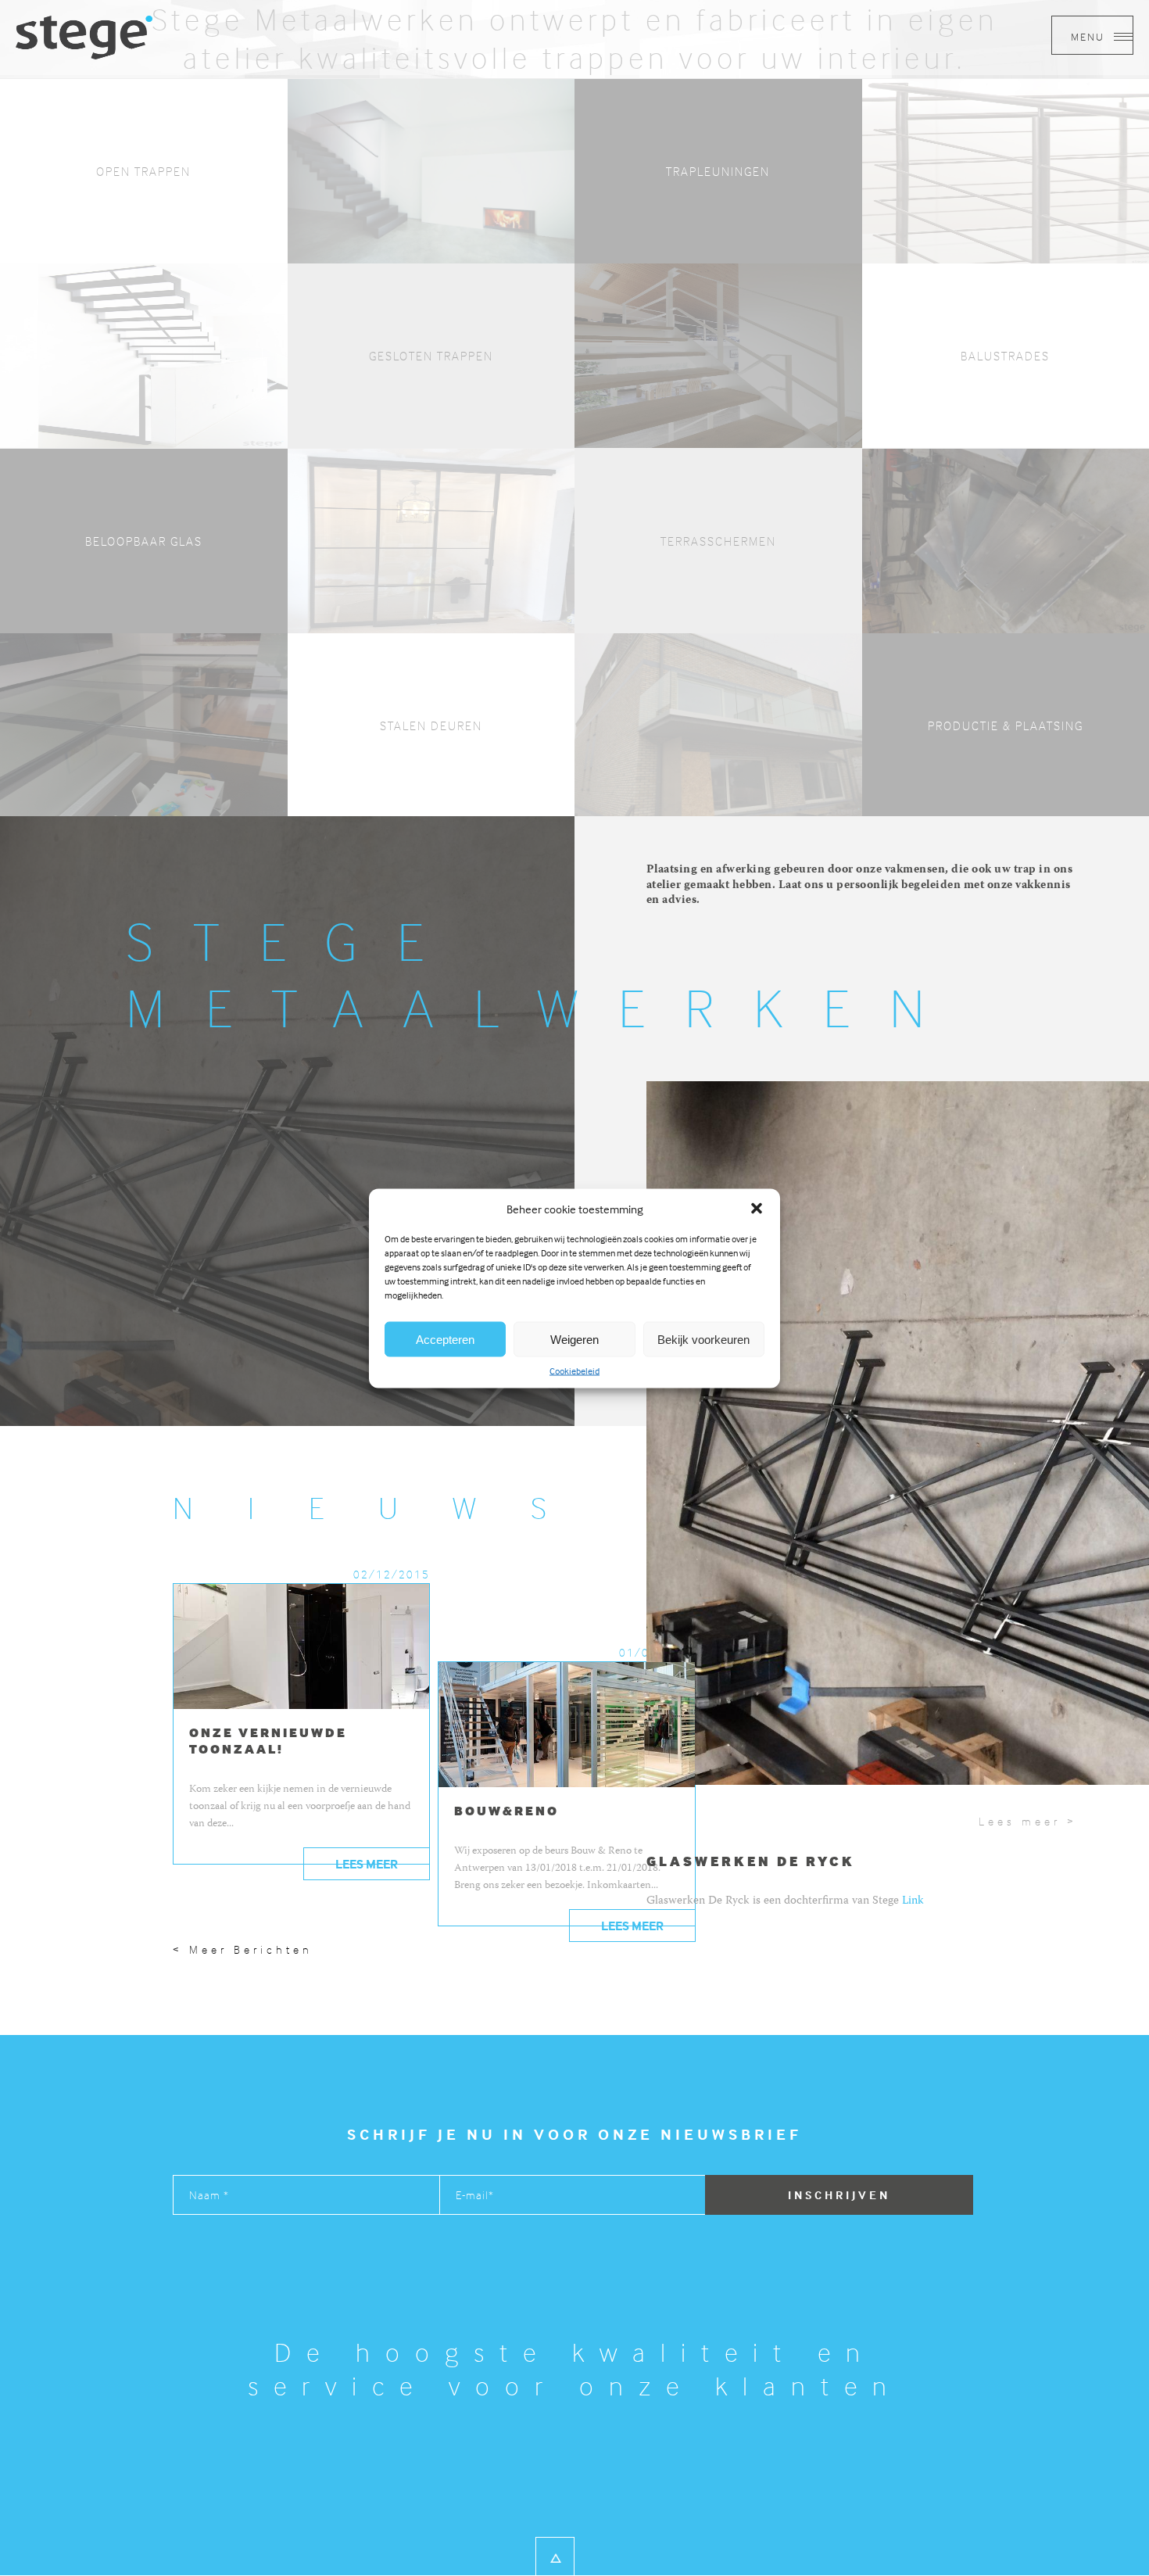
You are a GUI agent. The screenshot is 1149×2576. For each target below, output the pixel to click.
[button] (757, 1208)
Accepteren (445, 1339)
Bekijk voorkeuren (703, 1339)
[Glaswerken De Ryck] (84, 36)
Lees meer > (1028, 1821)
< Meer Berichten (243, 1949)
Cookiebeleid (574, 1370)
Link (913, 1901)
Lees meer (367, 1864)
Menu (1090, 36)
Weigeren (574, 1339)
